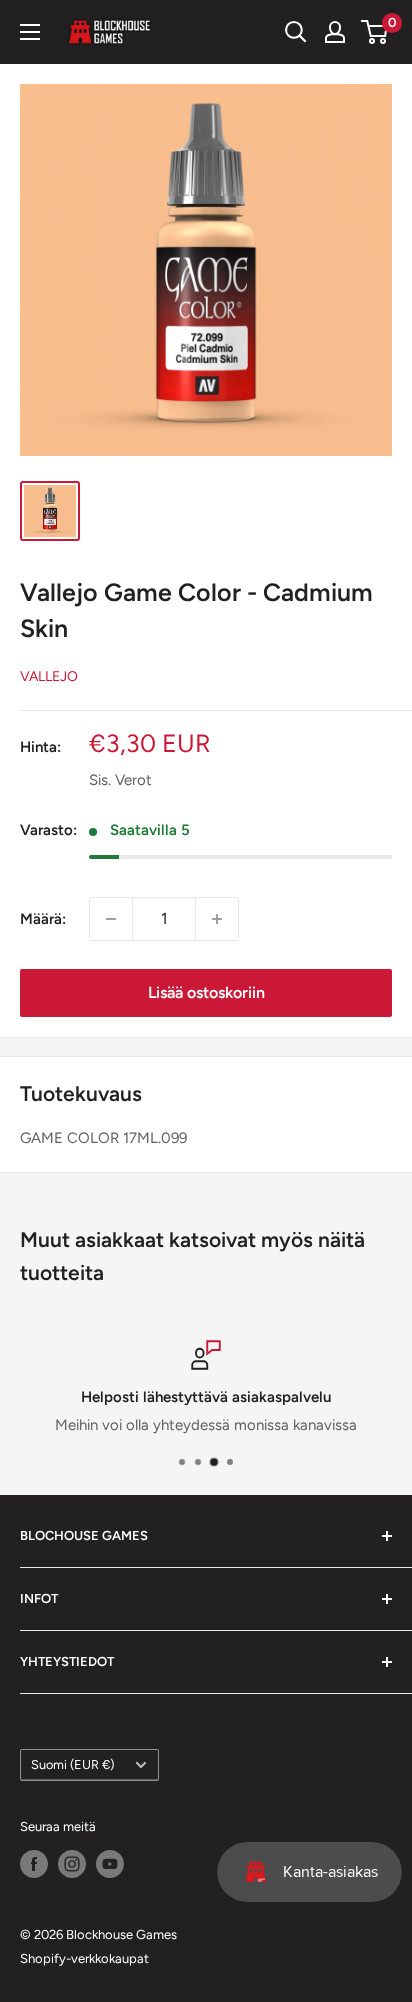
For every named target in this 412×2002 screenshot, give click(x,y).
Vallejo (49, 676)
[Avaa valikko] (30, 32)
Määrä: (43, 919)
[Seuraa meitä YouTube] (110, 1864)
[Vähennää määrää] (111, 919)
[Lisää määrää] (217, 919)
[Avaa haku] (296, 32)
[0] (375, 32)
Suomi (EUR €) (72, 1764)
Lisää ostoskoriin (206, 992)
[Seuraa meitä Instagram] (72, 1864)
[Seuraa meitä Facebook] (34, 1864)
